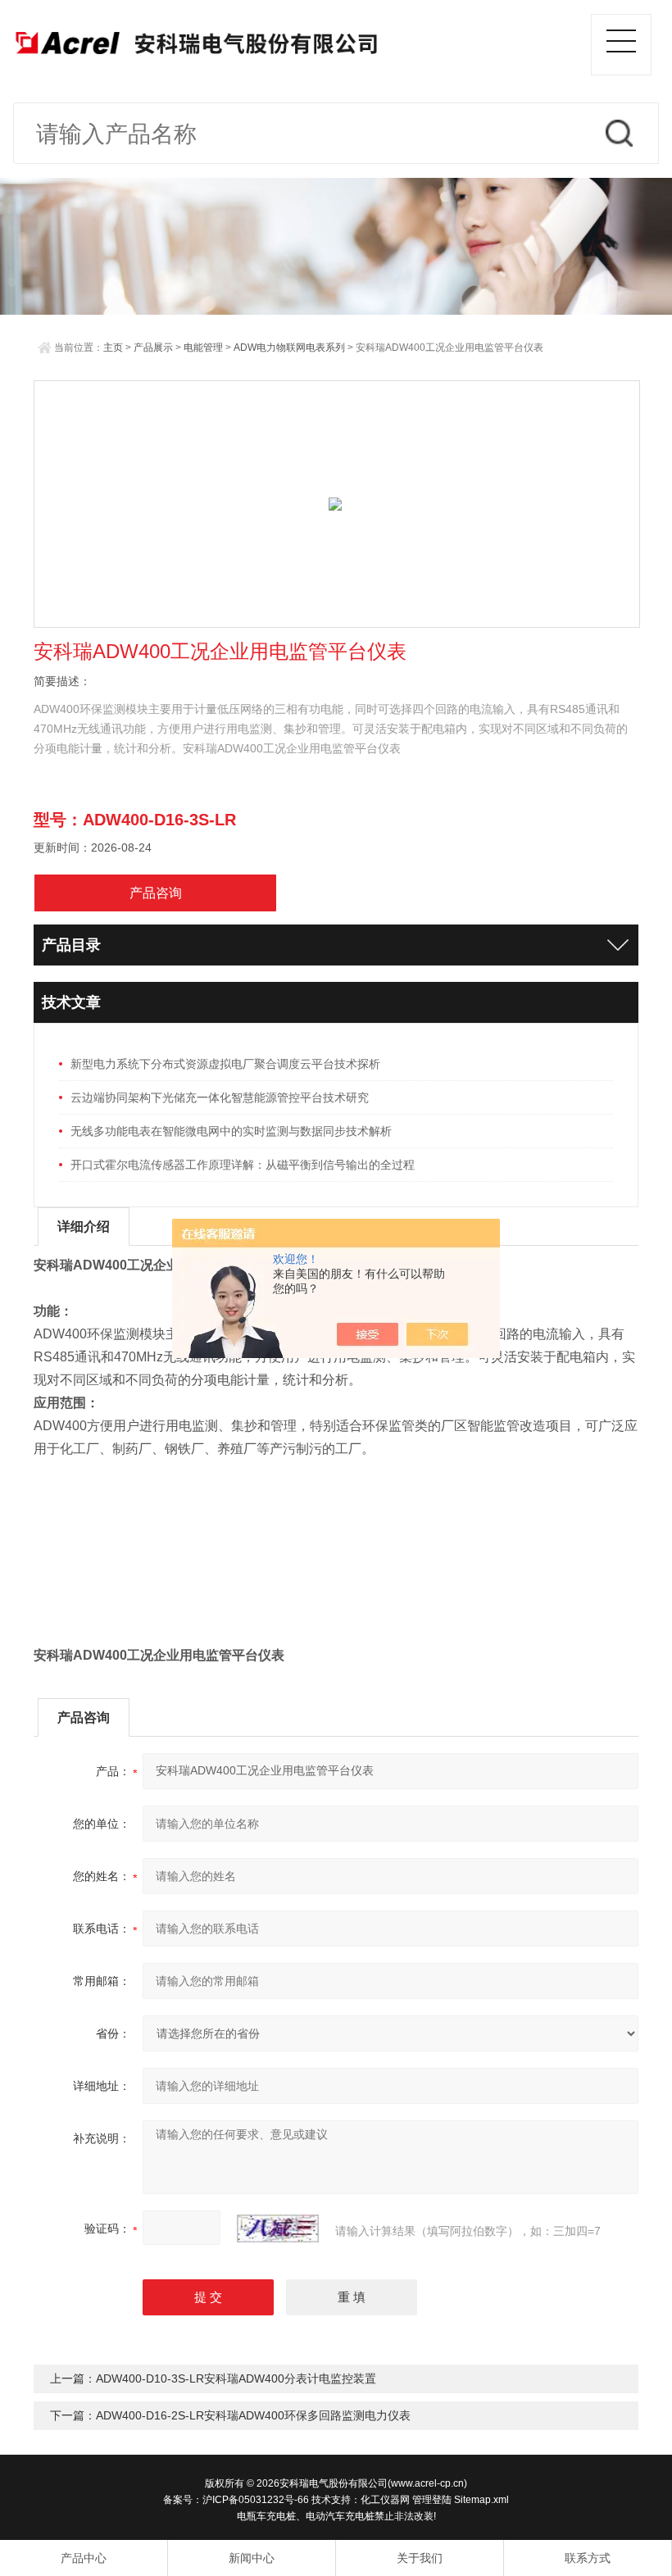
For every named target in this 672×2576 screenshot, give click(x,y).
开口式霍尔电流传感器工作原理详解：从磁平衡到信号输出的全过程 (243, 1165)
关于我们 (420, 2558)
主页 (113, 348)
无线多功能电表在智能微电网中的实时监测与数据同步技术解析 (231, 1131)
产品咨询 (156, 893)
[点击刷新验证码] (278, 2228)
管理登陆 (432, 2500)
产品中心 (84, 2558)
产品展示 (153, 348)
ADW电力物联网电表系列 (289, 348)
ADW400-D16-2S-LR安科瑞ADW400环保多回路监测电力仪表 (253, 2415)
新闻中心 (252, 2558)
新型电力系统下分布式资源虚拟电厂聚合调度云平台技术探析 (225, 1064)
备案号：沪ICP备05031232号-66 (236, 2500)
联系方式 (588, 2558)
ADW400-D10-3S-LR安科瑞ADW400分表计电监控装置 (236, 2378)
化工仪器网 (385, 2500)
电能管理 (203, 348)
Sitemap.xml (481, 2500)
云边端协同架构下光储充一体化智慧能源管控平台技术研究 (220, 1097)
